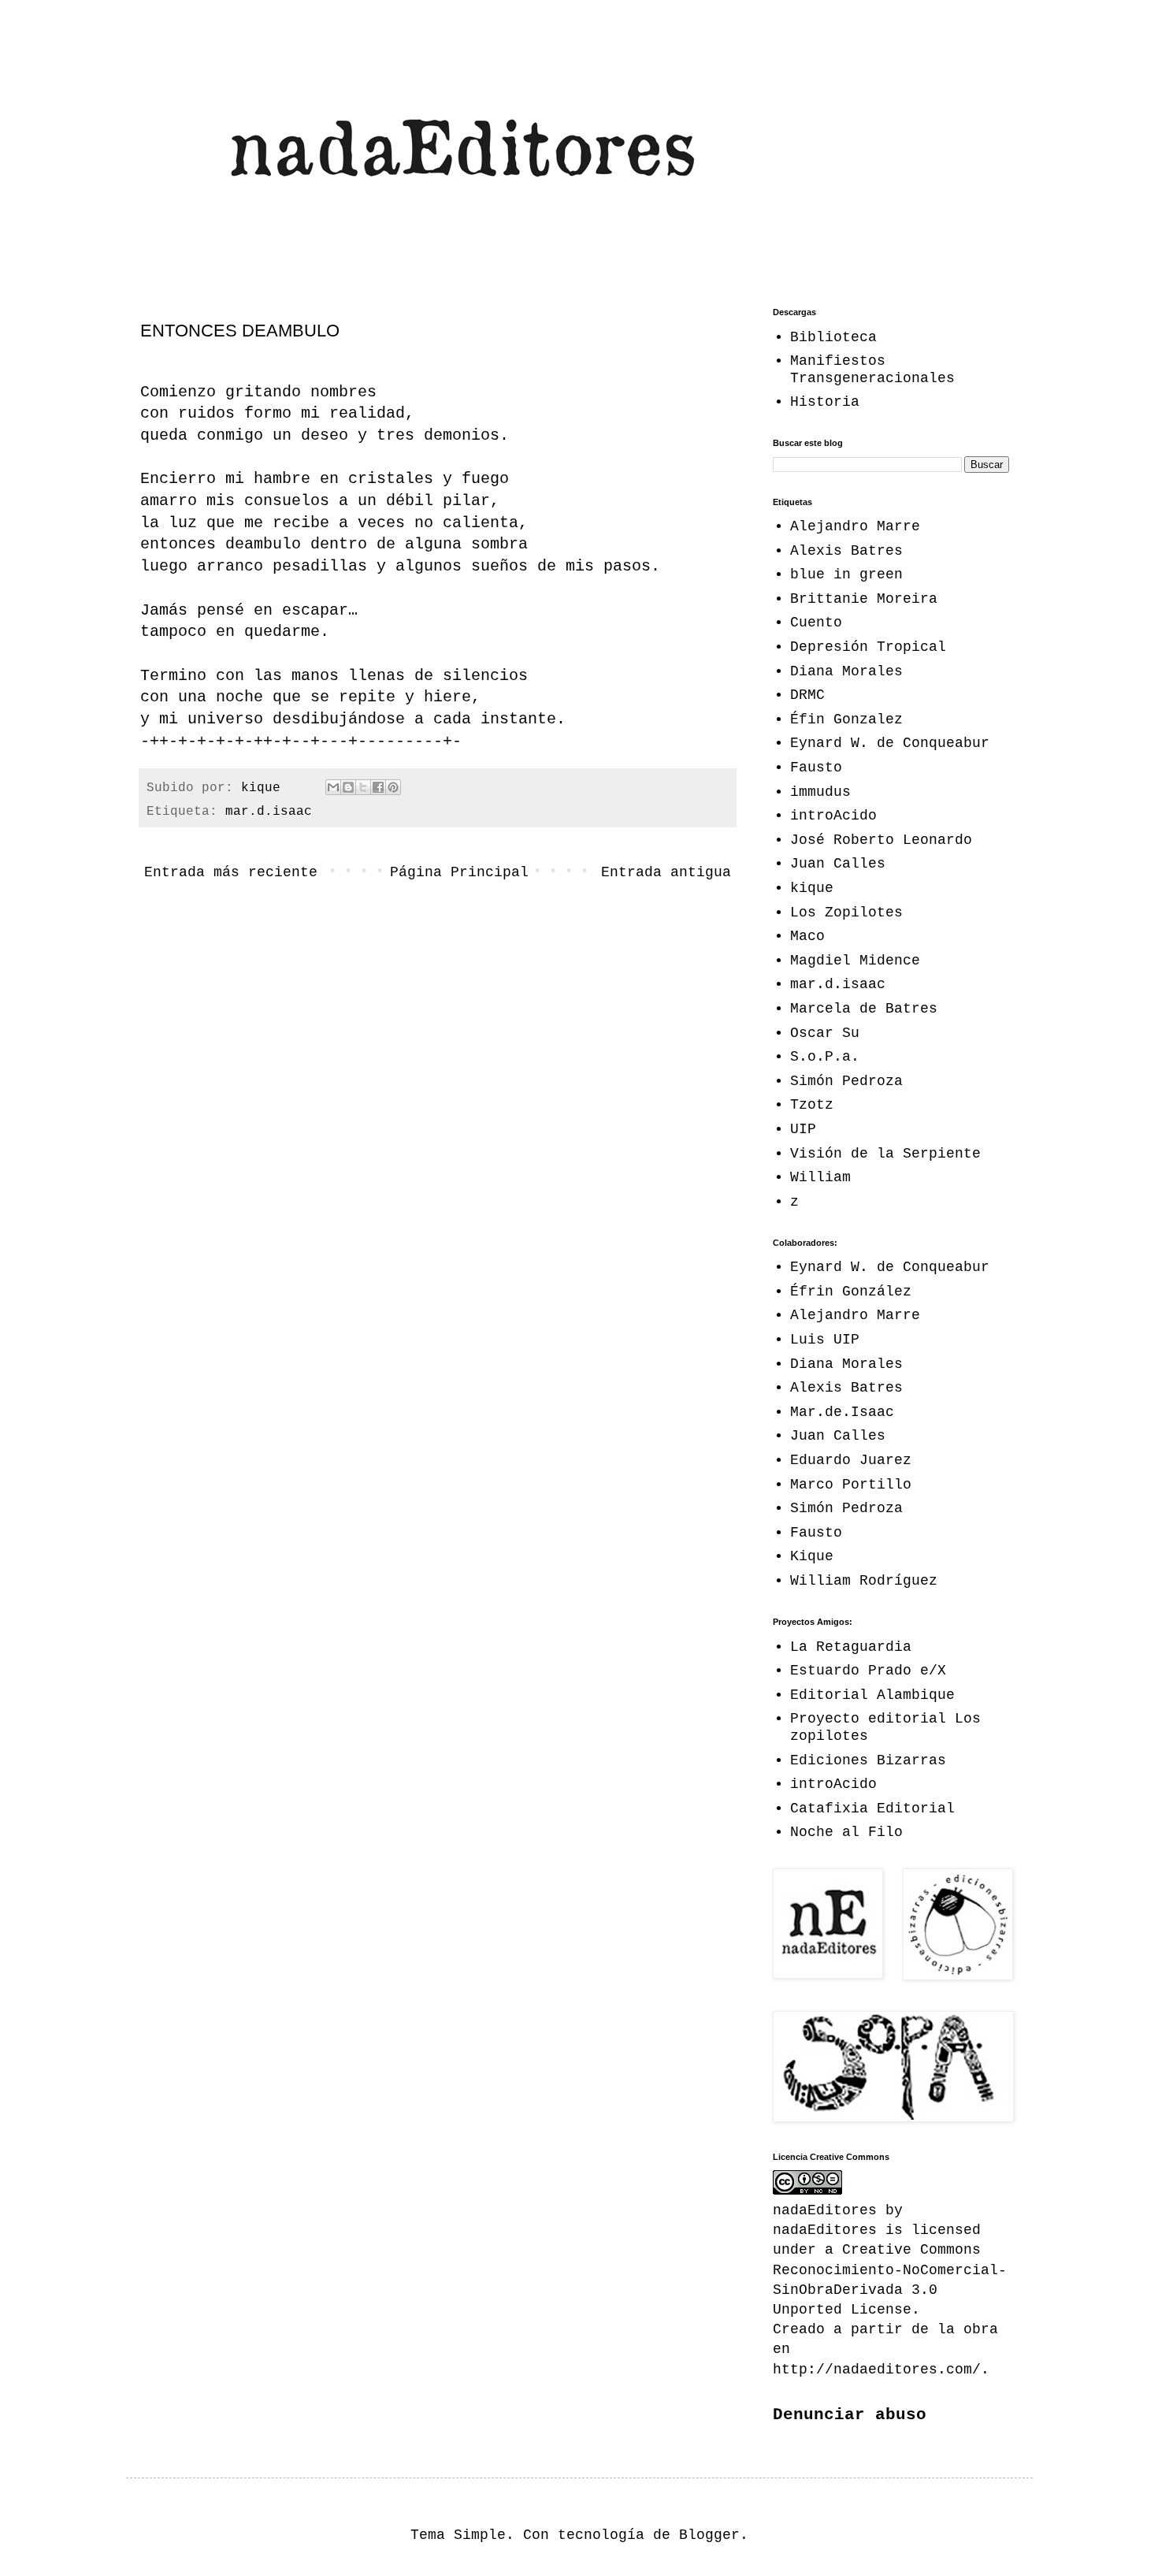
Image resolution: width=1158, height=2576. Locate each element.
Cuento (816, 623)
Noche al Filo (846, 1832)
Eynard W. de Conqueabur (890, 743)
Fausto (816, 768)
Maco (807, 936)
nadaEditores (825, 2230)
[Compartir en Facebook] (378, 787)
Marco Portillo (851, 1485)
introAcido (833, 816)
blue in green (846, 574)
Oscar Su (825, 1033)
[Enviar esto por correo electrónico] (333, 787)
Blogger (709, 2535)
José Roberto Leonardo (881, 840)
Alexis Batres (846, 551)
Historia (825, 402)
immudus (820, 792)
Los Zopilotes (846, 913)
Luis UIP (825, 1340)
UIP (803, 1129)
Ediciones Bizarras (868, 1760)
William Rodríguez (864, 1581)
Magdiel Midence (855, 961)
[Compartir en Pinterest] (393, 787)
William (820, 1177)
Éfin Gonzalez (846, 719)
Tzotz (812, 1105)
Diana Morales (846, 671)
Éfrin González (851, 1292)
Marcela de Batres (864, 1009)
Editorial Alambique (872, 1695)
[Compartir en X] (363, 787)
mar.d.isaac (269, 812)
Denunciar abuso (850, 2414)
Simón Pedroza (846, 1081)
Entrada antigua (666, 872)
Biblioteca (833, 337)
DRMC (807, 695)
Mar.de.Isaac (842, 1412)
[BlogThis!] (348, 787)
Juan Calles (838, 864)
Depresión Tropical (868, 647)
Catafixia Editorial (872, 1808)
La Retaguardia (851, 1647)
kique (812, 888)
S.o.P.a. (825, 1057)
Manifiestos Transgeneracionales (872, 370)
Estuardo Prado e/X (868, 1671)
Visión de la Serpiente (885, 1154)
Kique (812, 1556)
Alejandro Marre (855, 526)
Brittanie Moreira (864, 599)
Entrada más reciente (231, 872)
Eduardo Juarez (851, 1460)
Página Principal (459, 872)
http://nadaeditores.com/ (877, 2370)
